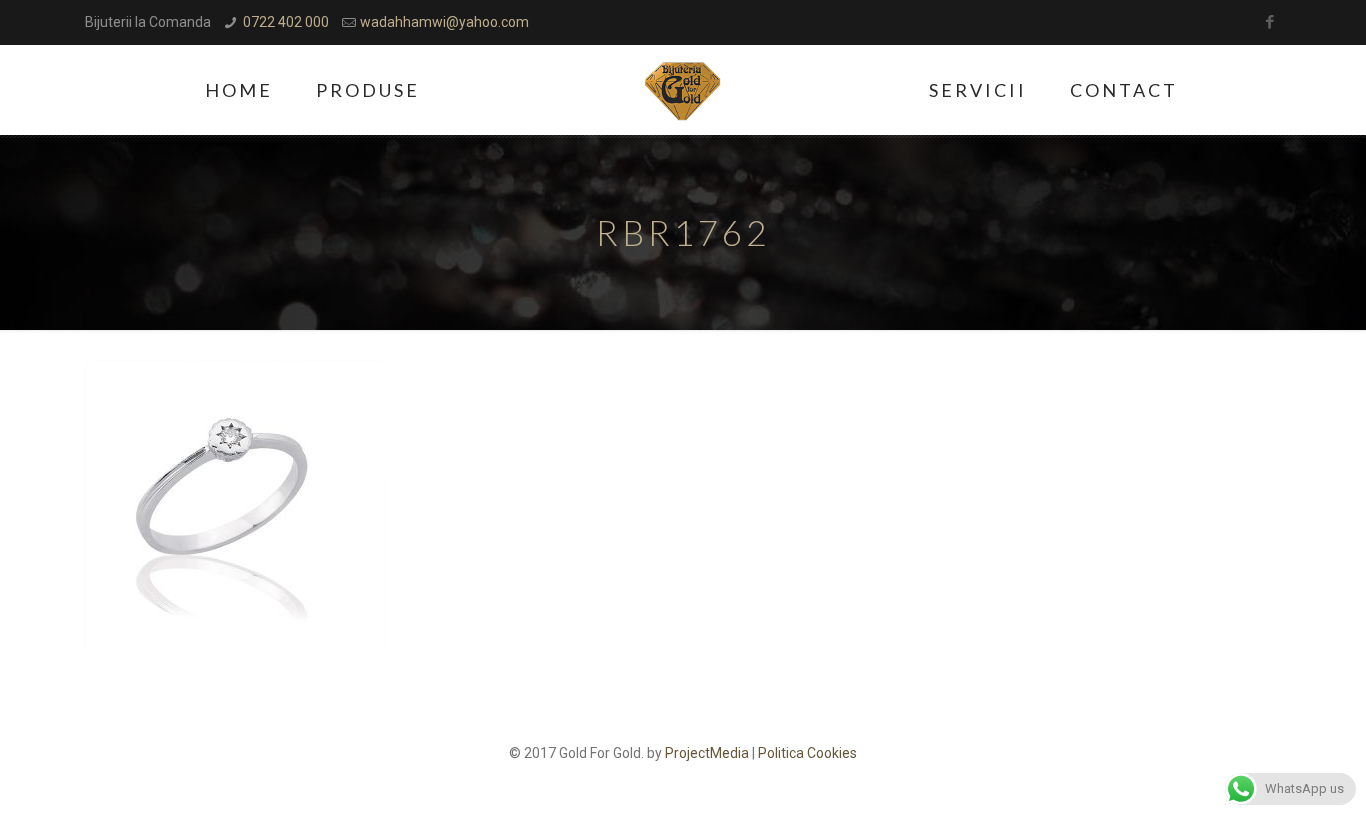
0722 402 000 (286, 22)
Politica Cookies (807, 753)
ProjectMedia (707, 753)
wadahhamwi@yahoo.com (444, 22)
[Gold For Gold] (683, 90)
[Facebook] (1270, 22)
